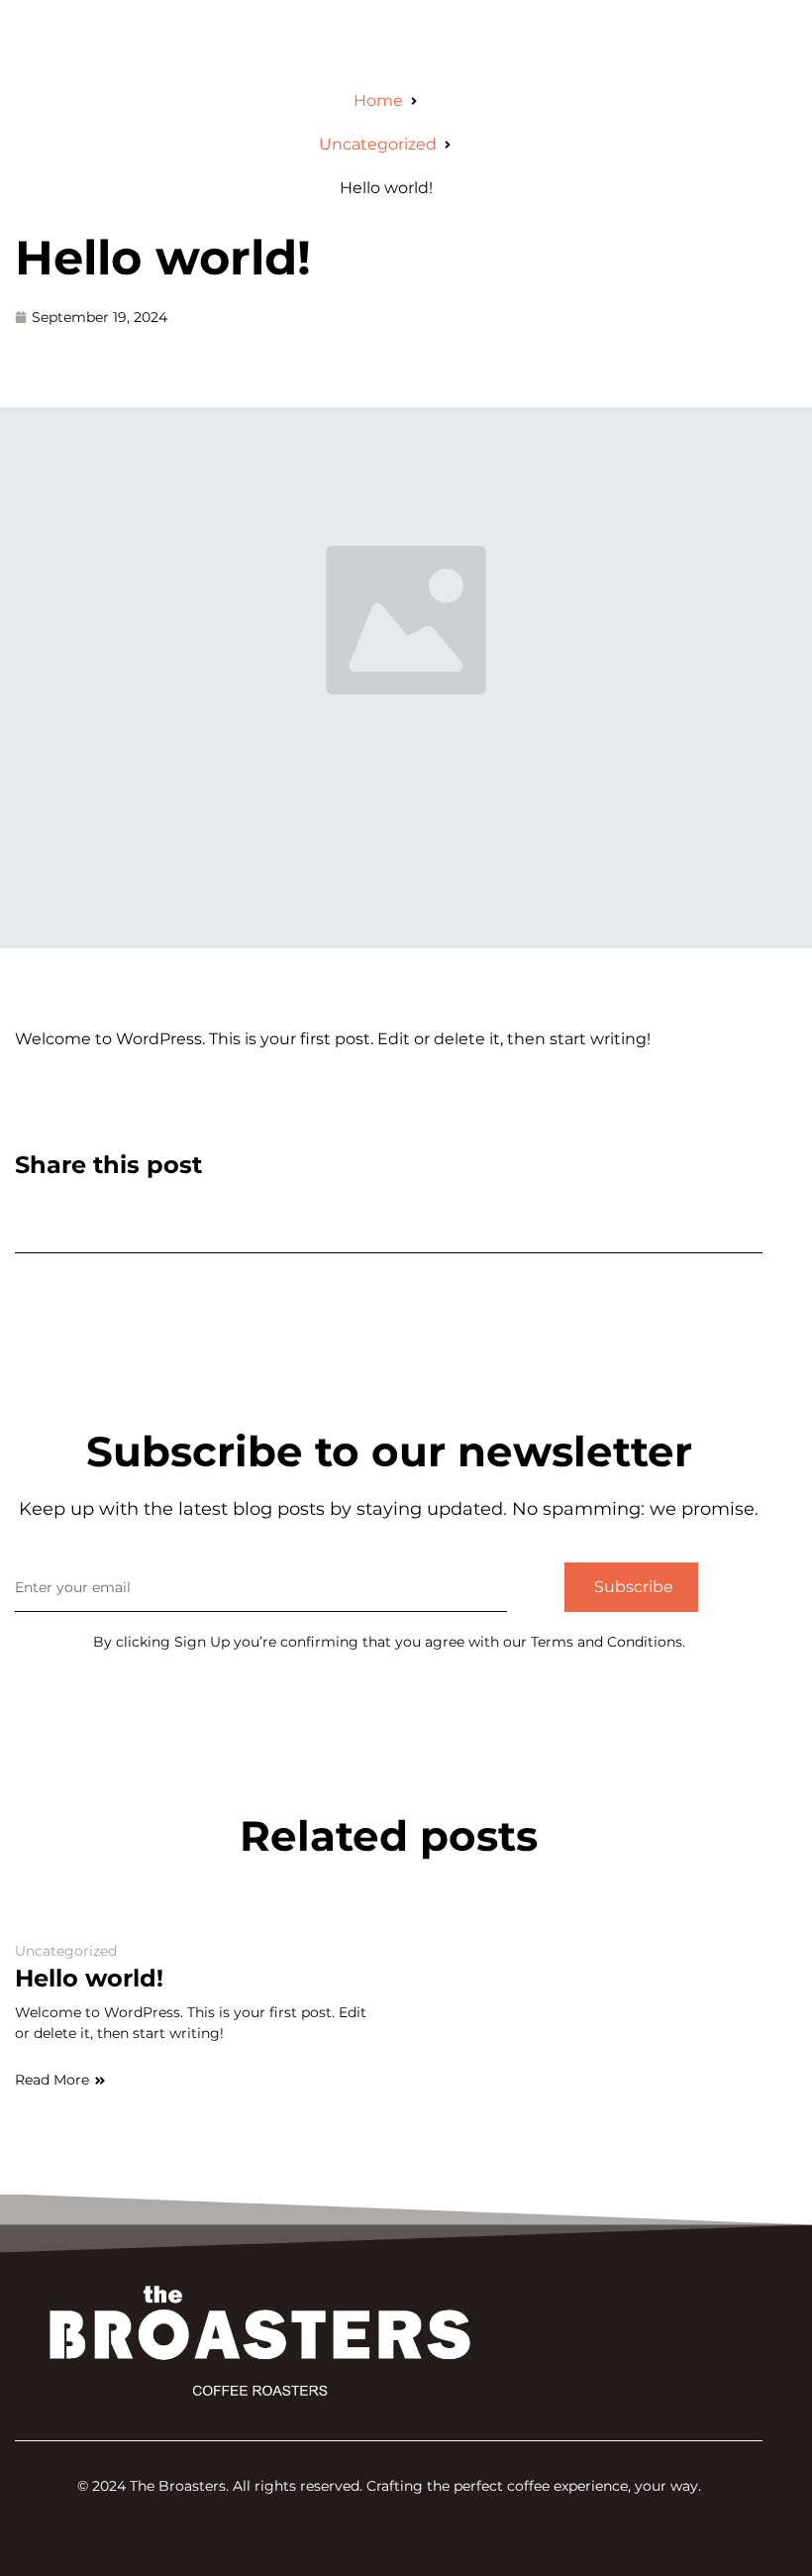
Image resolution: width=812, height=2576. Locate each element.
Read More (52, 2080)
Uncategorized (378, 144)
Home (378, 101)
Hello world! (163, 258)
